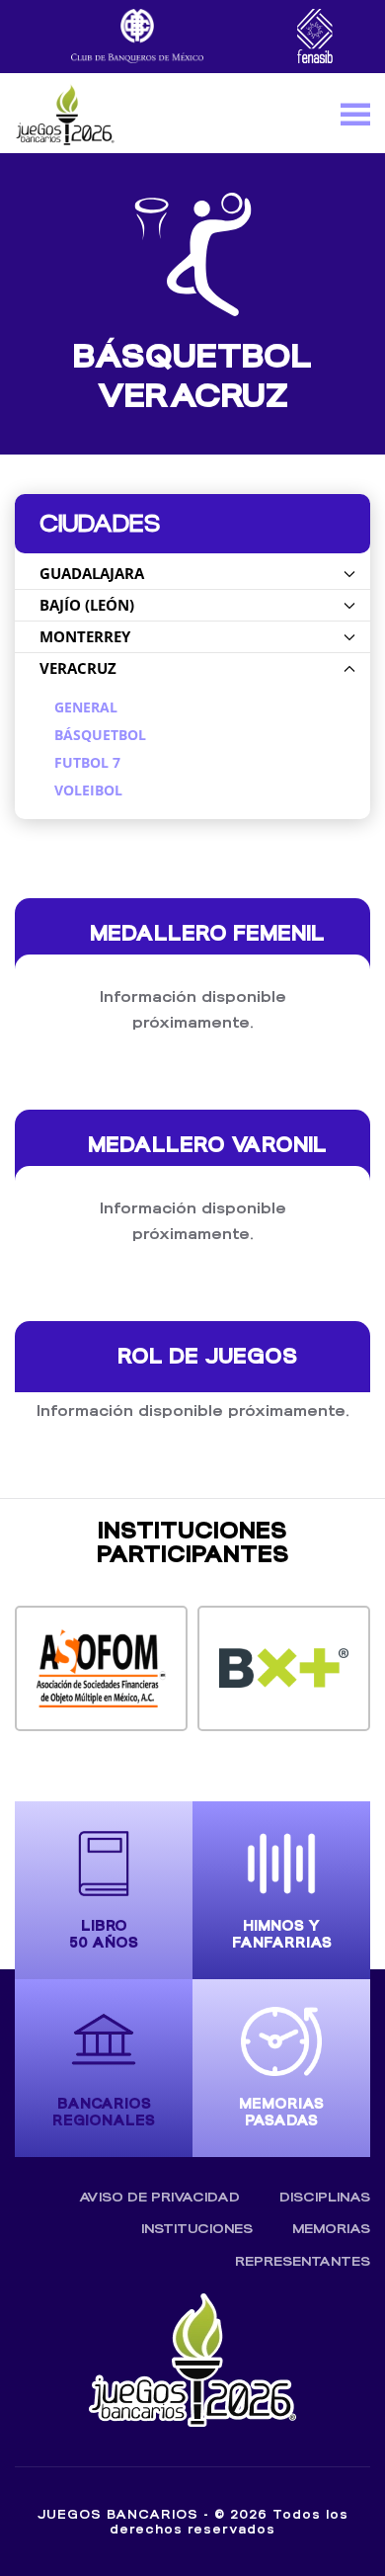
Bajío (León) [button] (87, 605)
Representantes (303, 2261)
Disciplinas (325, 2197)
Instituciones (197, 2229)
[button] (355, 114)
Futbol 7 (87, 763)
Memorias (331, 2229)
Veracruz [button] (78, 668)
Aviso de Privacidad (159, 2197)
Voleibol (88, 790)
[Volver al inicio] (65, 114)
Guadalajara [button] (92, 573)
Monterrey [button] (85, 636)
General (86, 707)
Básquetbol (100, 735)
